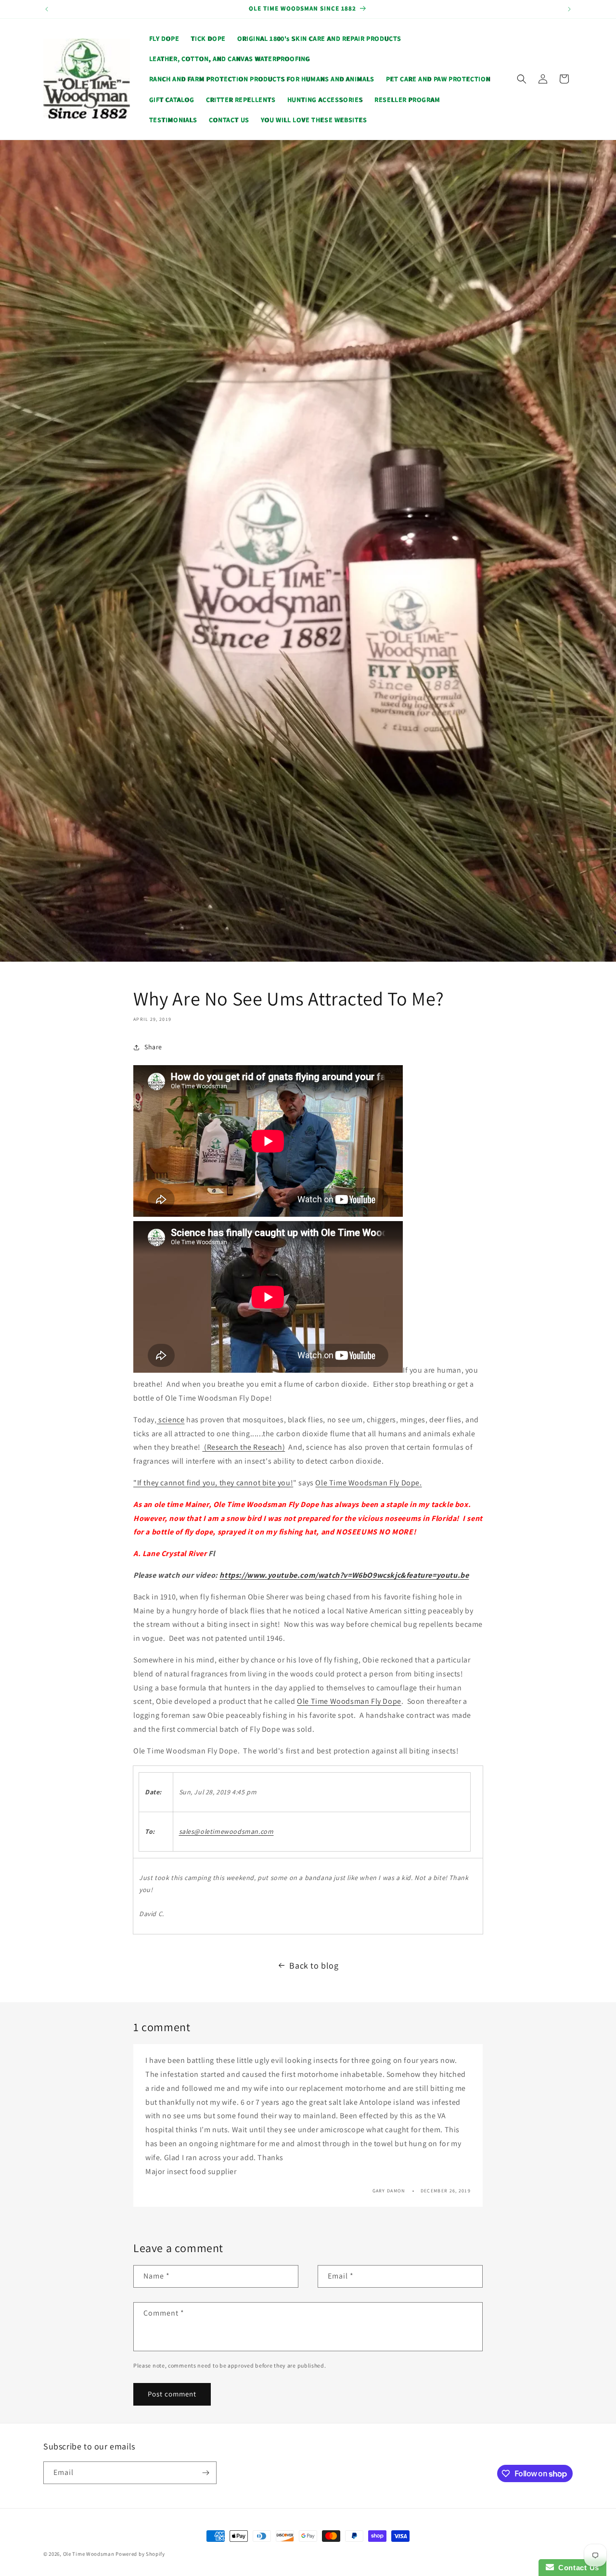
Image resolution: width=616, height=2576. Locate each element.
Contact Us (577, 2568)
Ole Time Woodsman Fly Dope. (368, 1483)
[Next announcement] (569, 9)
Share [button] (153, 1047)
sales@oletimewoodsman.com (226, 1831)
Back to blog (314, 1965)
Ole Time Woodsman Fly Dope (349, 1701)
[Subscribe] (205, 2473)
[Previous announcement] (47, 9)
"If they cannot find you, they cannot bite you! (213, 1483)
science (171, 1420)
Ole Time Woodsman (89, 2554)
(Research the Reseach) (244, 1447)
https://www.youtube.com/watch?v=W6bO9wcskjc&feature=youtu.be (344, 1575)
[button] (522, 79)
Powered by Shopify (140, 2554)
